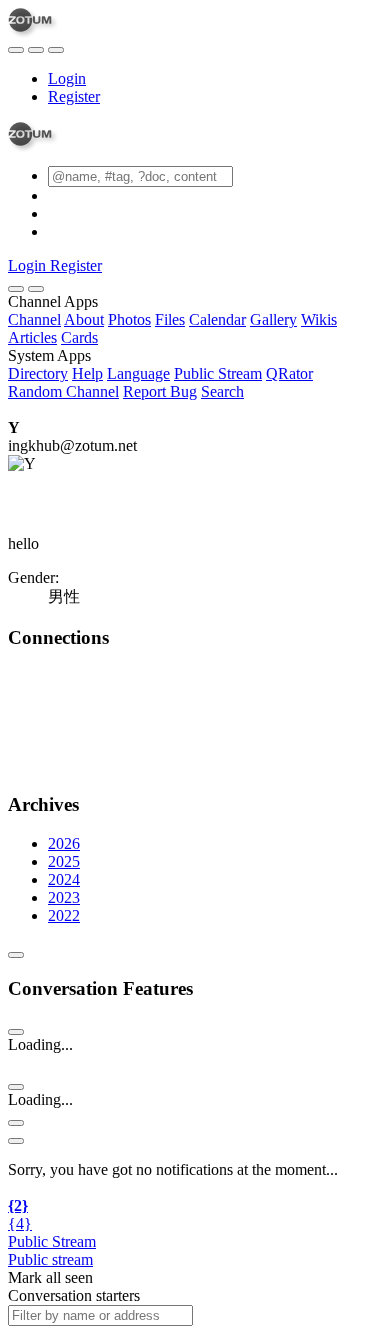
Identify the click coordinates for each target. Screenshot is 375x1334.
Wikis (319, 319)
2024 (64, 879)
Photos (129, 319)
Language (138, 373)
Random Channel (63, 391)
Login (67, 78)
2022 (64, 915)
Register (74, 96)
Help (87, 373)
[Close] (36, 289)
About (84, 319)
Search (222, 391)
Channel (34, 319)
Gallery (273, 319)
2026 (64, 843)
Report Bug (160, 391)
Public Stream (218, 373)
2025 (64, 861)
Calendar (217, 319)
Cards (79, 337)
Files (170, 319)
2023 (64, 897)
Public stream (50, 1259)
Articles (32, 337)
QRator (289, 373)
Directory (38, 373)
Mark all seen (50, 1277)
